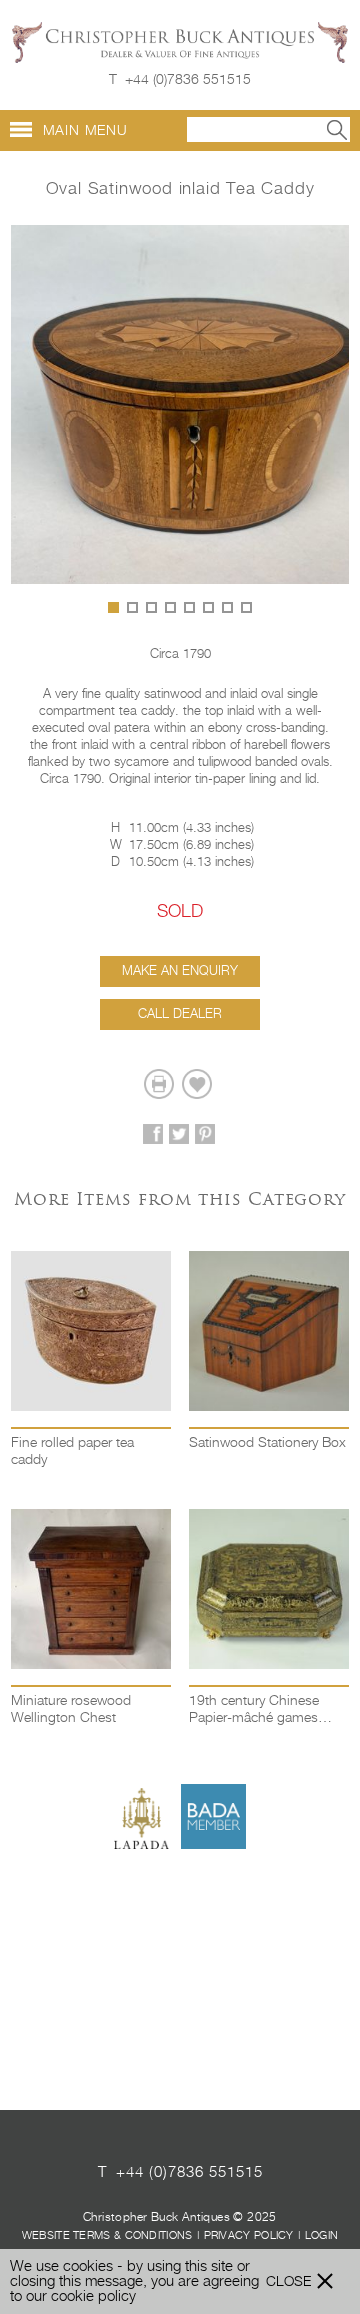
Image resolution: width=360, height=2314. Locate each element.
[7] (227, 607)
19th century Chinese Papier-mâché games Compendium (254, 1711)
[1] (113, 607)
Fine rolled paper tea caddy (72, 1451)
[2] (132, 607)
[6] (208, 607)
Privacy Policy (249, 2236)
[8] (246, 607)
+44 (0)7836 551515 (188, 80)
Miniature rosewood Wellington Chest (71, 1709)
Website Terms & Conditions (107, 2236)
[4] (170, 607)
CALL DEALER (180, 1014)
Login (322, 2236)
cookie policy (93, 2296)
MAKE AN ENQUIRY (180, 971)
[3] (151, 607)
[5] (189, 607)
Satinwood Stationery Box (267, 1443)
